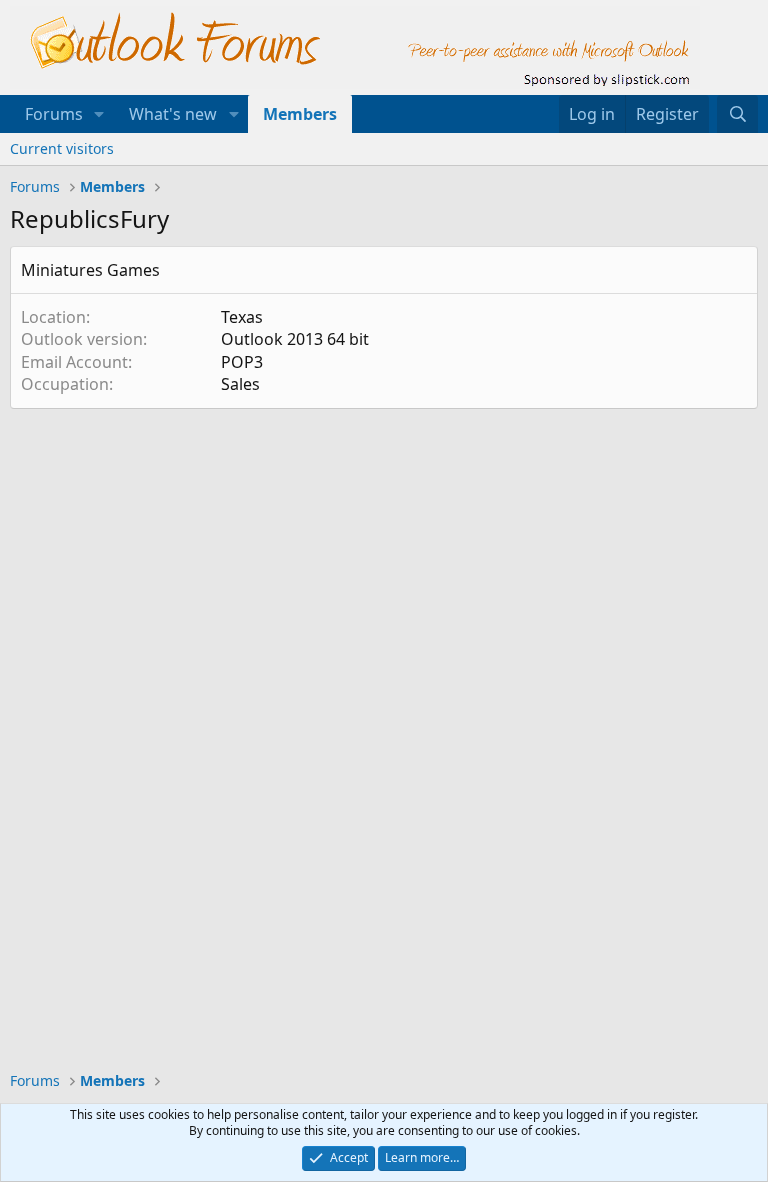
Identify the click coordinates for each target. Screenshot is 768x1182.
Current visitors (62, 148)
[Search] (737, 114)
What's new (173, 114)
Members (300, 114)
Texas (242, 317)
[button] (99, 114)
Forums (54, 114)
